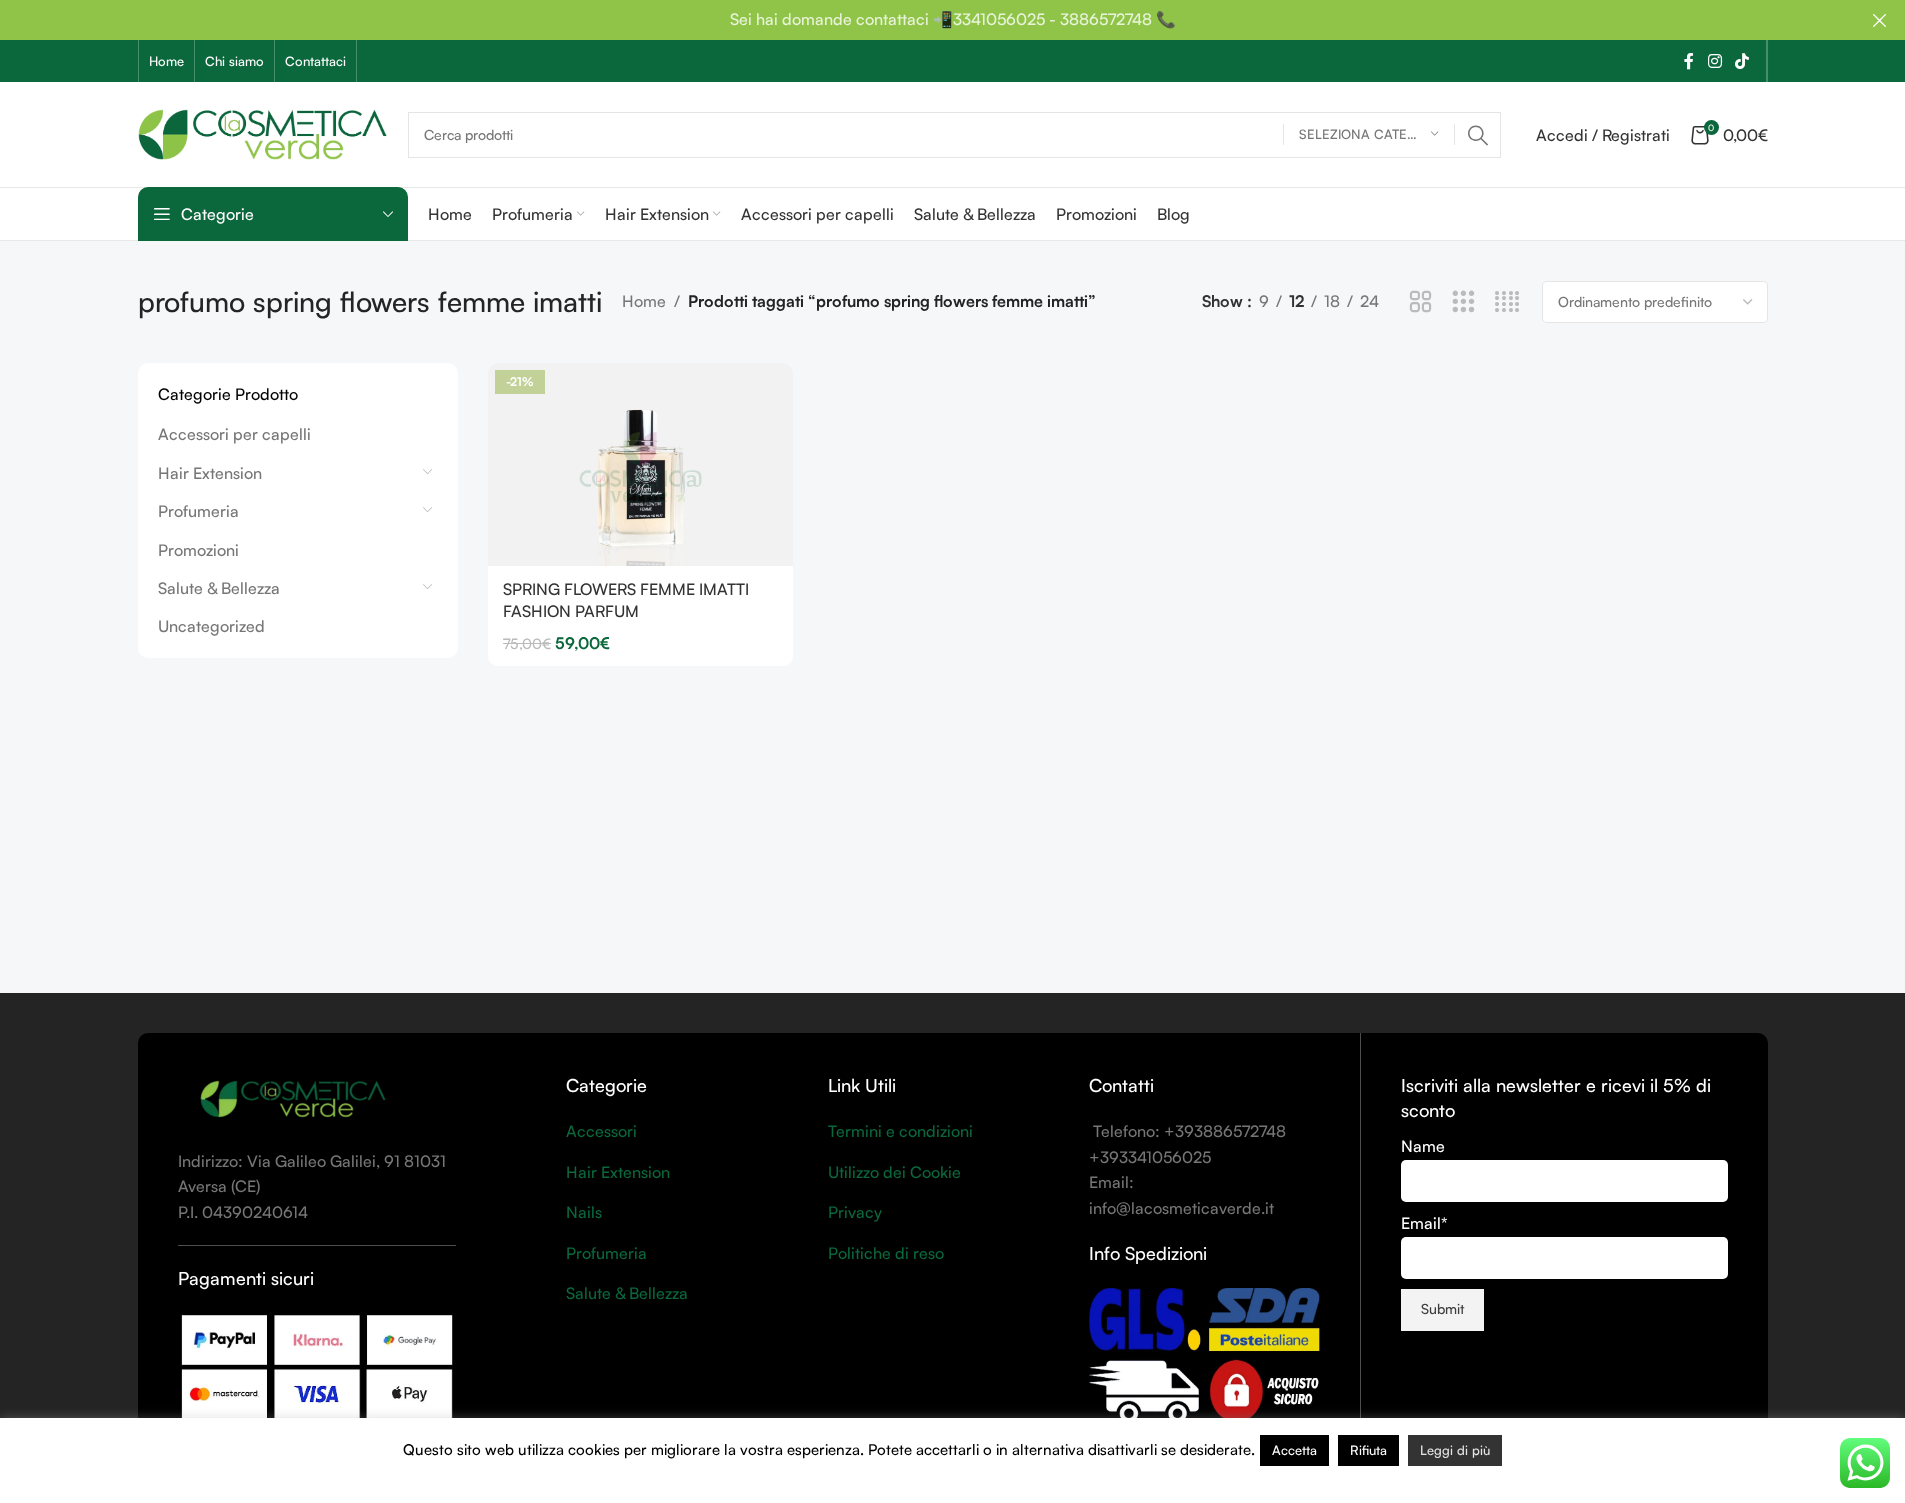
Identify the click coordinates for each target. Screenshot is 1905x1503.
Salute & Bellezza (219, 588)
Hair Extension (210, 473)
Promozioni (198, 550)
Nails (584, 1212)
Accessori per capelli (234, 434)
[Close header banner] (1880, 20)
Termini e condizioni (900, 1131)
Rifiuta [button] (1368, 1450)
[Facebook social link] (1689, 61)
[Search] (1478, 135)
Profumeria (198, 511)
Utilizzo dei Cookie (894, 1172)
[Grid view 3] (1463, 302)
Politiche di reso (886, 1253)
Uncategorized (211, 626)
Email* (1424, 1223)
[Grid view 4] (1507, 302)
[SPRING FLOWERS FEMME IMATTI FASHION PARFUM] (640, 464)
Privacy (855, 1212)
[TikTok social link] (1741, 61)
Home (644, 301)
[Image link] (293, 1098)
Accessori (601, 1131)
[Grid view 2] (1420, 302)
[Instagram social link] (1714, 61)
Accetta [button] (1294, 1450)
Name (1423, 1146)
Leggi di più (1455, 1450)
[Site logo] (263, 132)
